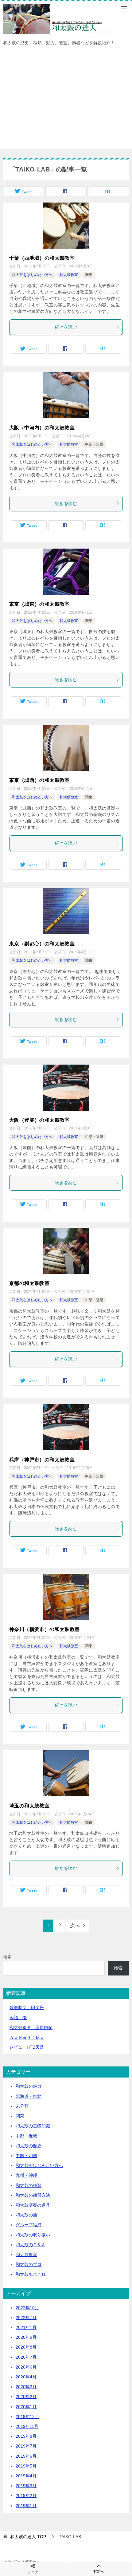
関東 (89, 275)
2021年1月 (26, 2327)
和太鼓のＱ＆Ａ (31, 2245)
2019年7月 (26, 2446)
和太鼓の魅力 (29, 2086)
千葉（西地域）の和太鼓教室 (42, 258)
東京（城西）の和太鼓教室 (39, 780)
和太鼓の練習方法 (33, 2195)
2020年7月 (26, 2357)
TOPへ (99, 2572)
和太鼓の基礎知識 (33, 2126)
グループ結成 (29, 2225)
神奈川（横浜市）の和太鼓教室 (45, 1629)
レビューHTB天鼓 (27, 2047)
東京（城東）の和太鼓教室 (39, 604)
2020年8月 (26, 2347)
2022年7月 (26, 2318)
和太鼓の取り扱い (33, 2235)
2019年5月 (26, 2466)
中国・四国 (26, 2156)
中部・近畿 (94, 444)
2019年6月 (26, 2456)
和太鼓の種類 (29, 2185)
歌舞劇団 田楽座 (27, 2007)
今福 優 (18, 2018)
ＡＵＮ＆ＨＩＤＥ (27, 2037)
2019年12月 (27, 2416)
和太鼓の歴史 (29, 2146)
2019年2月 (26, 2495)
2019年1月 (26, 2506)
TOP (28, 2537)
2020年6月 (26, 2367)
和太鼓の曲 (26, 2215)
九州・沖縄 (26, 2175)
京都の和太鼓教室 (29, 1283)
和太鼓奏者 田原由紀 (31, 2027)
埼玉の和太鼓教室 (29, 1806)
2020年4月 (26, 2377)
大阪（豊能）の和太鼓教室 (39, 1120)
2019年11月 (27, 2426)
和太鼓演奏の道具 (33, 2205)
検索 (7, 1957)
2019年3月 (26, 2486)
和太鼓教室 (69, 275)
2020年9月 (26, 2337)
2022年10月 (27, 2308)
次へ (75, 1926)
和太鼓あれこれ (31, 2274)
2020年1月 (26, 2407)
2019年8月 (26, 2436)
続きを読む (66, 327)
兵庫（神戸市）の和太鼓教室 (42, 1460)
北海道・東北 (29, 2096)
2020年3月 (26, 2387)
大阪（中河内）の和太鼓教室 (42, 428)
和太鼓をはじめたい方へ (32, 275)
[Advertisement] (66, 101)
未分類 (22, 2106)
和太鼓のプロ (29, 2264)
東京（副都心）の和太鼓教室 (42, 944)
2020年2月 (26, 2397)
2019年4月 (26, 2476)
